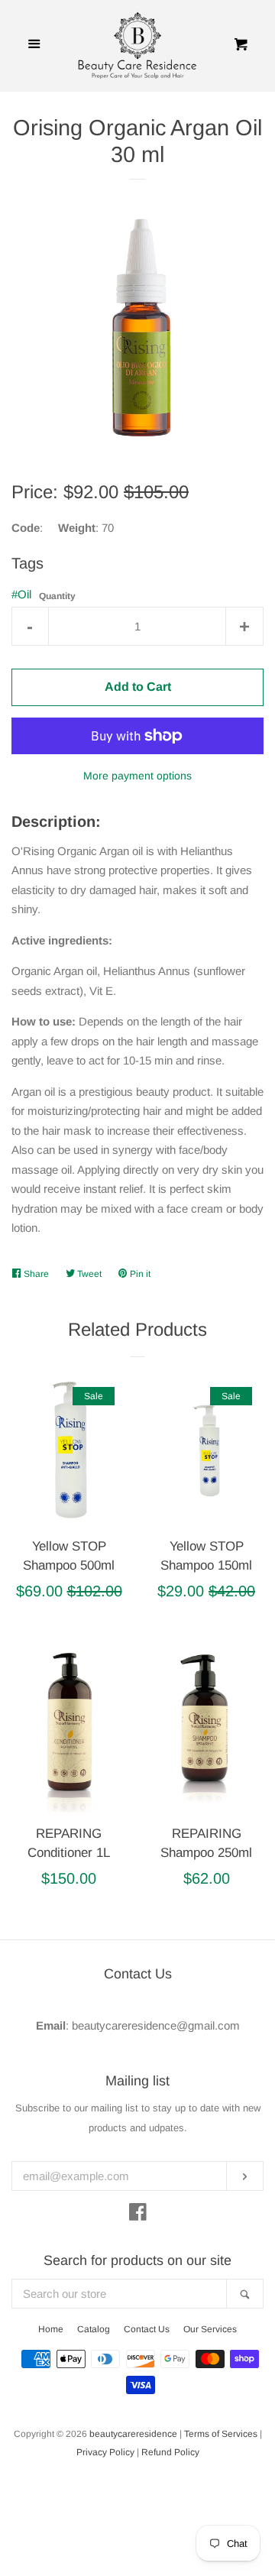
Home (51, 2329)
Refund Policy (170, 2452)
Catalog (94, 2329)
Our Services (210, 2329)
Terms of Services (221, 2434)
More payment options (137, 776)
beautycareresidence (133, 2434)
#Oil (21, 594)
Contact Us (147, 2329)
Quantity (57, 596)
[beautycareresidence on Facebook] (138, 2215)
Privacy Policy (105, 2452)
